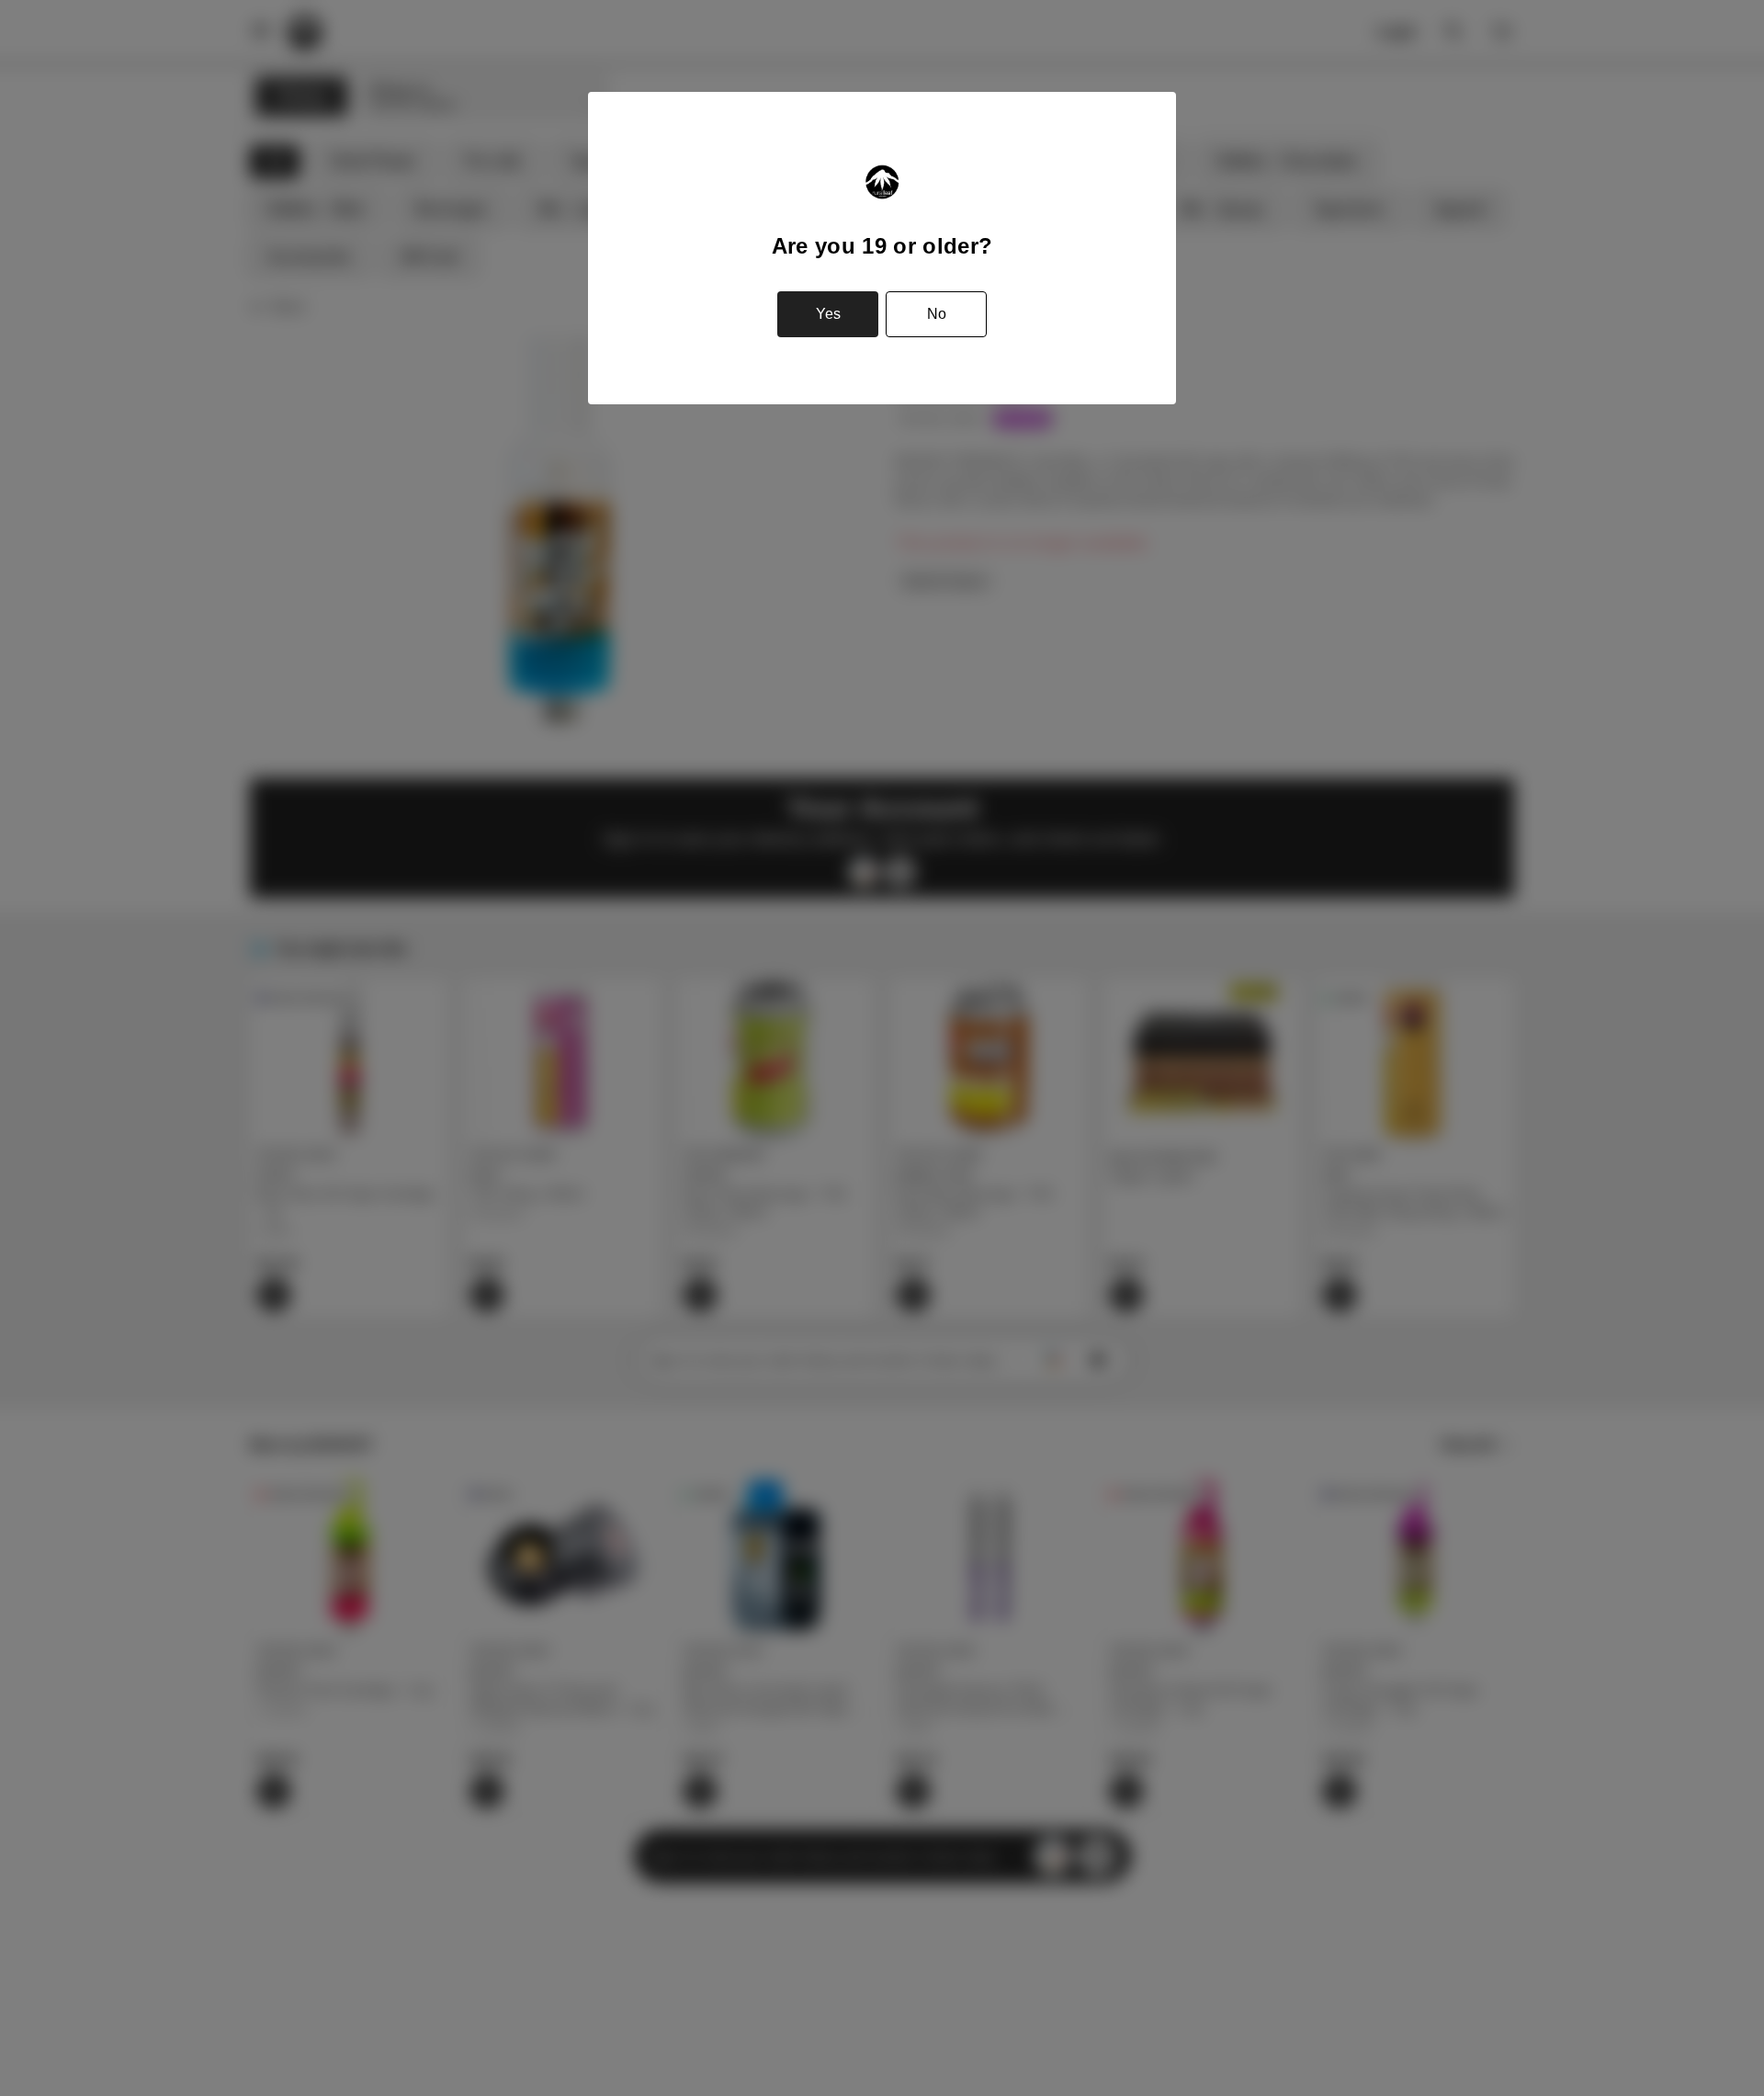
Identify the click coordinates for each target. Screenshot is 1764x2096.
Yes (828, 314)
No (937, 314)
